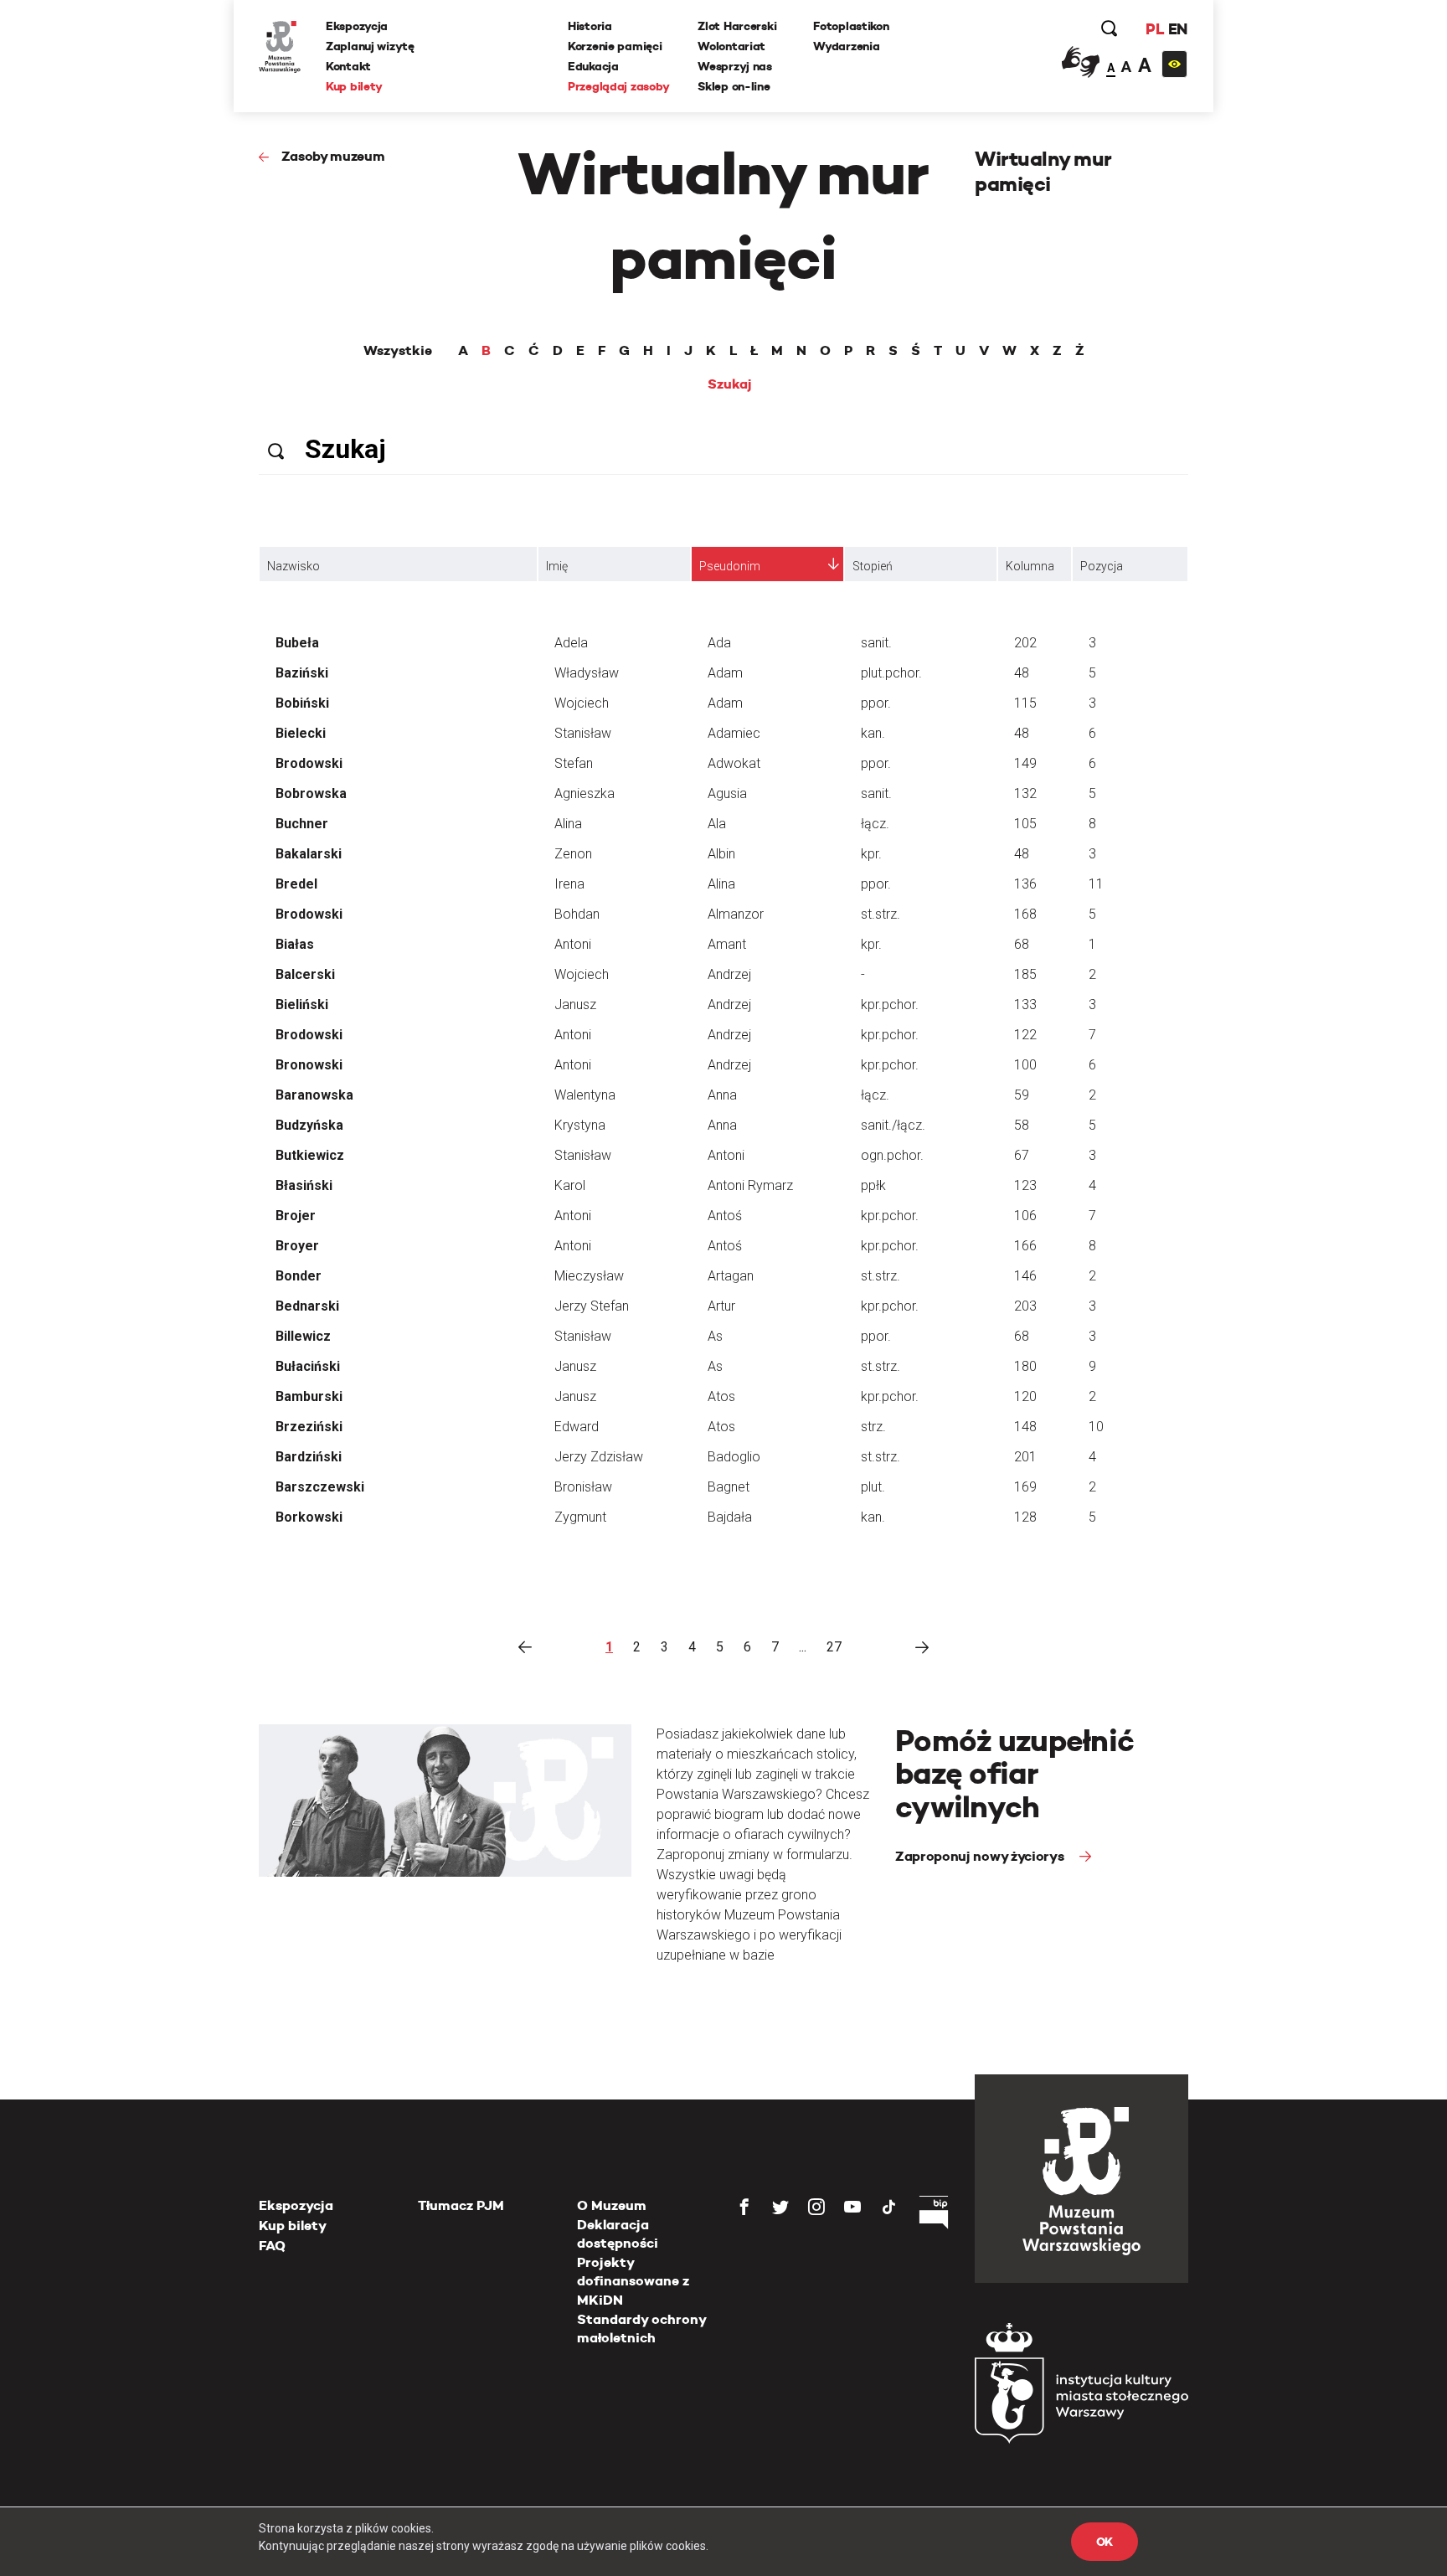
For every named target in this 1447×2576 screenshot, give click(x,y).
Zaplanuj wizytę (370, 46)
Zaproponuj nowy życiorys (981, 1856)
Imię (557, 566)
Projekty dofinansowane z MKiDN (633, 2281)
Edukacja (593, 66)
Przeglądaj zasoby (618, 86)
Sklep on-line (734, 86)
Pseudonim (730, 566)
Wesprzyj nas (735, 66)
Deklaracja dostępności (618, 2234)
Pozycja (1102, 566)
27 (834, 1647)
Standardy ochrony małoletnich (641, 2329)
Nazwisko (294, 566)
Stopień (873, 566)
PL (1155, 29)
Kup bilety (354, 86)
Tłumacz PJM (461, 2205)
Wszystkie (398, 351)
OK (1105, 2542)
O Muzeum (612, 2205)
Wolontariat (731, 46)
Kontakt (348, 66)
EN (1178, 29)
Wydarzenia (846, 46)
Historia (590, 26)
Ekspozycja (357, 26)
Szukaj (730, 384)
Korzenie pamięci (615, 46)
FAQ (272, 2246)
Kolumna (1030, 566)
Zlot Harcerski (737, 26)
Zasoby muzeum (333, 156)
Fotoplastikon (851, 26)
